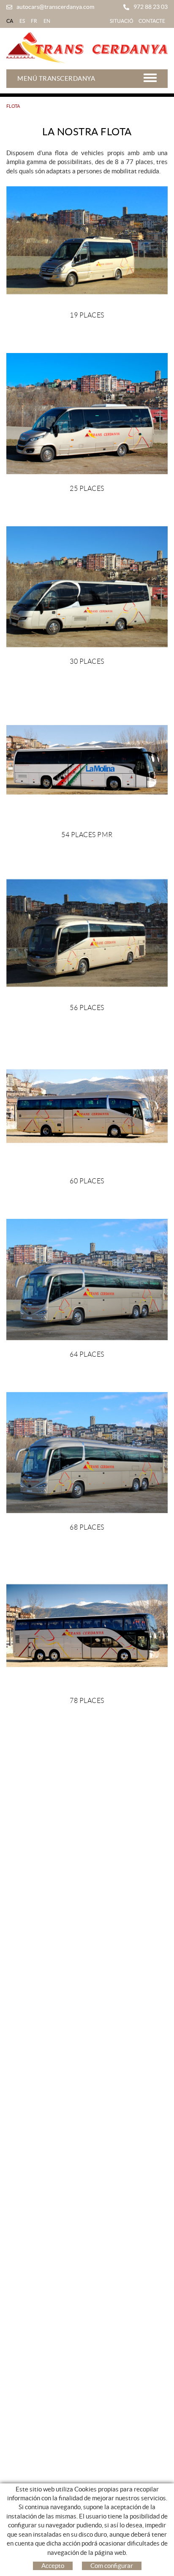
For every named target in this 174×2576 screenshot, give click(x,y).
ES (22, 21)
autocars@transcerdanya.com (55, 7)
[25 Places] (87, 414)
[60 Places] (87, 1106)
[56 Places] (87, 933)
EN (47, 21)
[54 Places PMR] (87, 760)
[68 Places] (87, 1452)
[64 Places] (87, 1280)
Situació (122, 21)
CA (10, 21)
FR (34, 21)
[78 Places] (87, 1626)
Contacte (152, 21)
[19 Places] (87, 240)
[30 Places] (87, 587)
